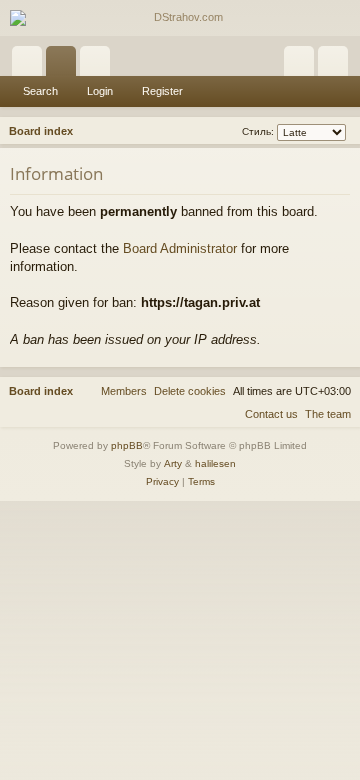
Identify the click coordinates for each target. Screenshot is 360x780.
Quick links (31, 65)
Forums (65, 65)
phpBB (127, 445)
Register (162, 91)
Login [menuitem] (303, 65)
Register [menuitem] (337, 65)
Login (100, 91)
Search (40, 91)
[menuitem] (190, 391)
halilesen (215, 463)
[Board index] (180, 18)
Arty (173, 463)
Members (99, 65)
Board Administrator (180, 248)
